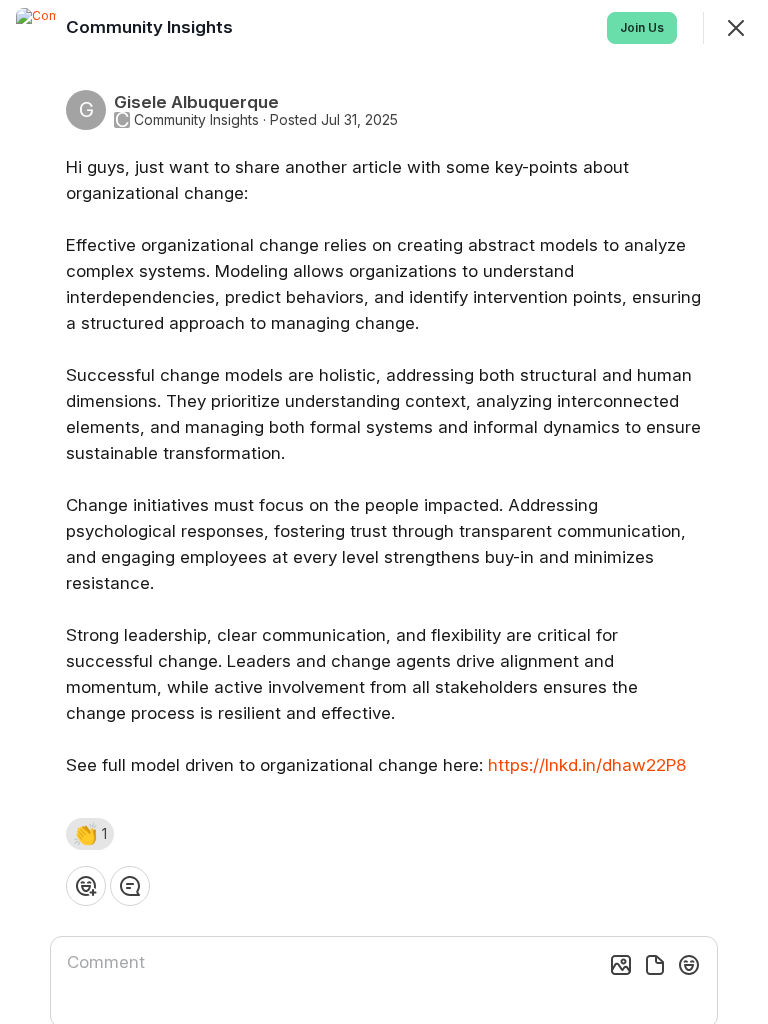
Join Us (642, 27)
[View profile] (36, 28)
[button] (90, 834)
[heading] (151, 27)
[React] (86, 886)
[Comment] (130, 886)
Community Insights (196, 120)
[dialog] (384, 512)
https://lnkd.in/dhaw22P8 (587, 765)
